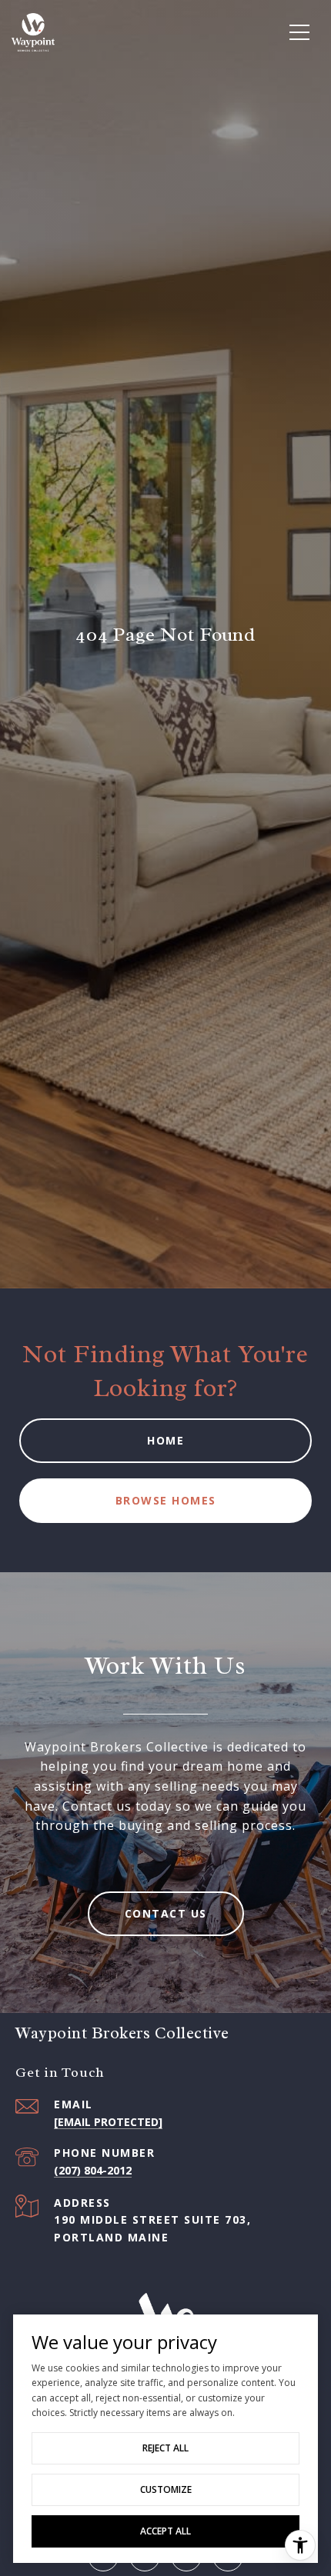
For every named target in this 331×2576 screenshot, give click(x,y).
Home (165, 1440)
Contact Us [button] (166, 1913)
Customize (166, 2489)
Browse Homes (166, 1500)
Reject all (165, 2448)
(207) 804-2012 (93, 2170)
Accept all (165, 2531)
